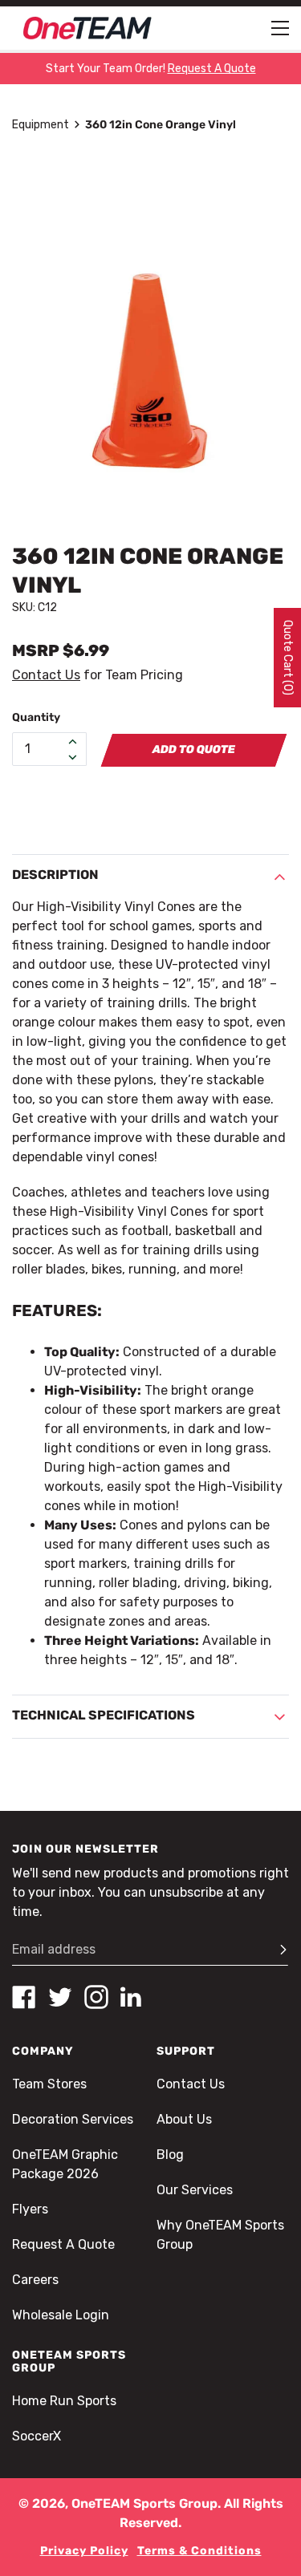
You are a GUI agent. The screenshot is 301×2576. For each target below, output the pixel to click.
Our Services (195, 2190)
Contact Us (46, 675)
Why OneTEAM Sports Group (220, 2235)
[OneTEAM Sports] (87, 28)
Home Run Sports (64, 2401)
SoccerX (37, 2436)
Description (55, 875)
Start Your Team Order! (151, 69)
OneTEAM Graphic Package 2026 (65, 2164)
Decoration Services (73, 2119)
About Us (184, 2119)
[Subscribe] (276, 1950)
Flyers (30, 2209)
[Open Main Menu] (280, 28)
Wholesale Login (61, 2315)
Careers (35, 2280)
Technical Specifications (104, 1715)
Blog (170, 2155)
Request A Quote (63, 2244)
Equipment (41, 125)
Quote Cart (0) (288, 658)
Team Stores (49, 2084)
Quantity (36, 717)
